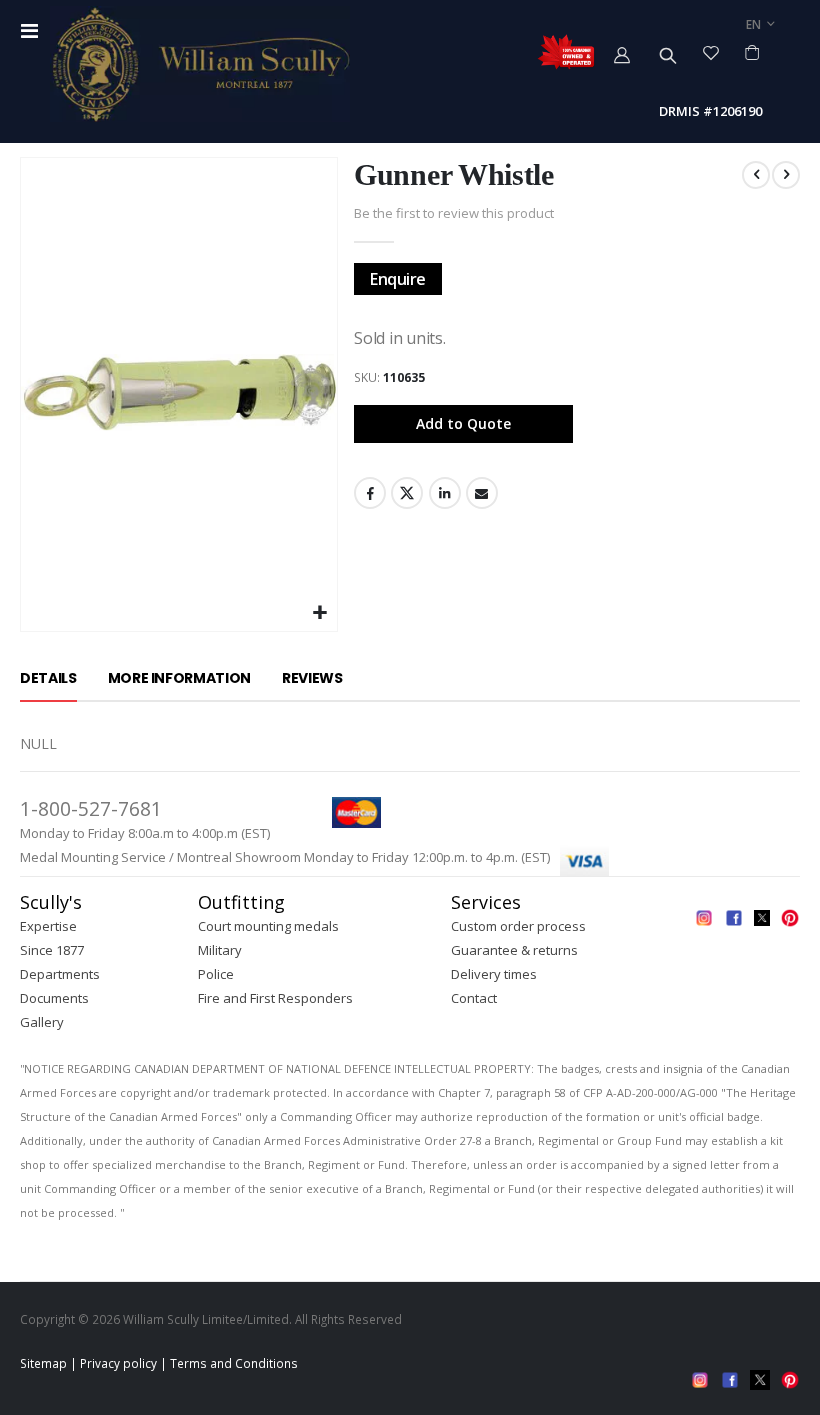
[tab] (48, 679)
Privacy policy (118, 1363)
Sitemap (43, 1363)
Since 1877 (52, 950)
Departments (60, 974)
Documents (54, 998)
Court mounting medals (268, 926)
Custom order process (518, 926)
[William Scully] (200, 64)
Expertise (48, 926)
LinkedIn (445, 493)
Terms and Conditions (234, 1363)
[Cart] (752, 52)
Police (216, 974)
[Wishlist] (711, 52)
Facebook (370, 493)
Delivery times (494, 974)
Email (482, 493)
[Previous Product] (756, 175)
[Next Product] (786, 175)
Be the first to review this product (454, 213)
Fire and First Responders (275, 998)
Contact (474, 998)
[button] (319, 613)
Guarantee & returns (514, 950)
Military (220, 950)
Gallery (42, 1022)
